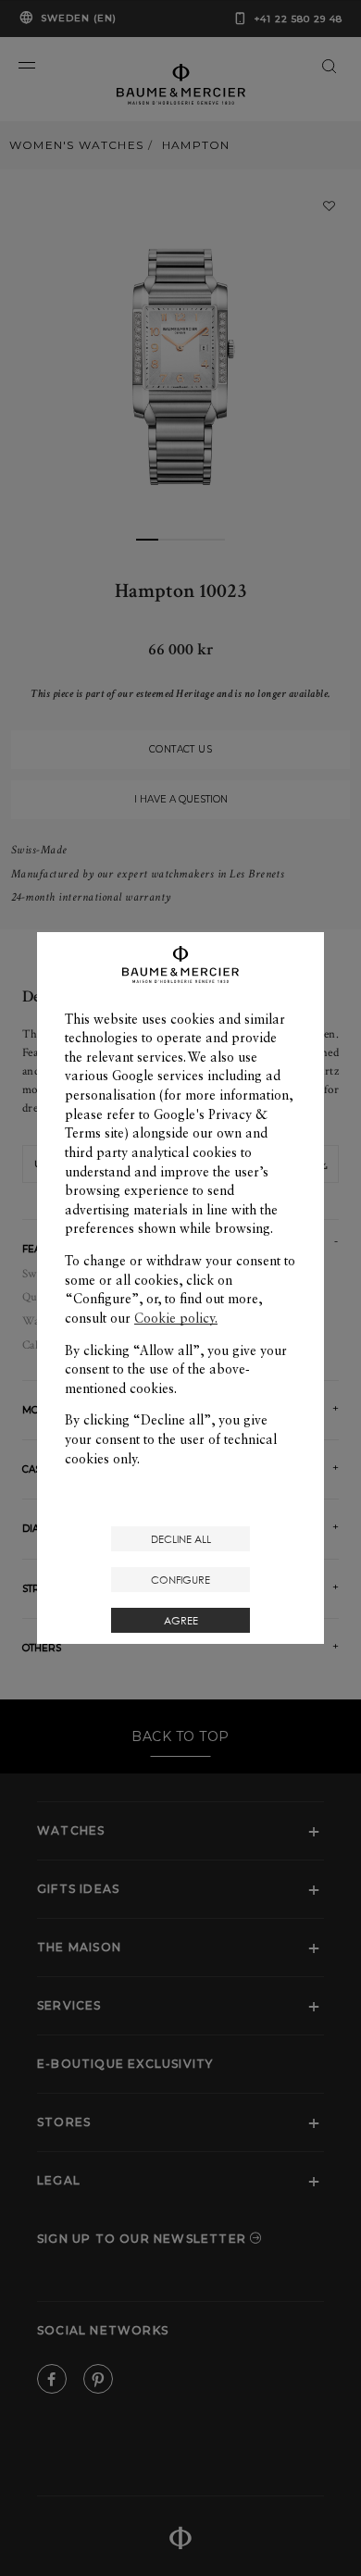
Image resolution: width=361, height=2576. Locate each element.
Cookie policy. (176, 1318)
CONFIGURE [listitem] (180, 1580)
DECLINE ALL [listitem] (181, 1539)
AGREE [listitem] (181, 1620)
